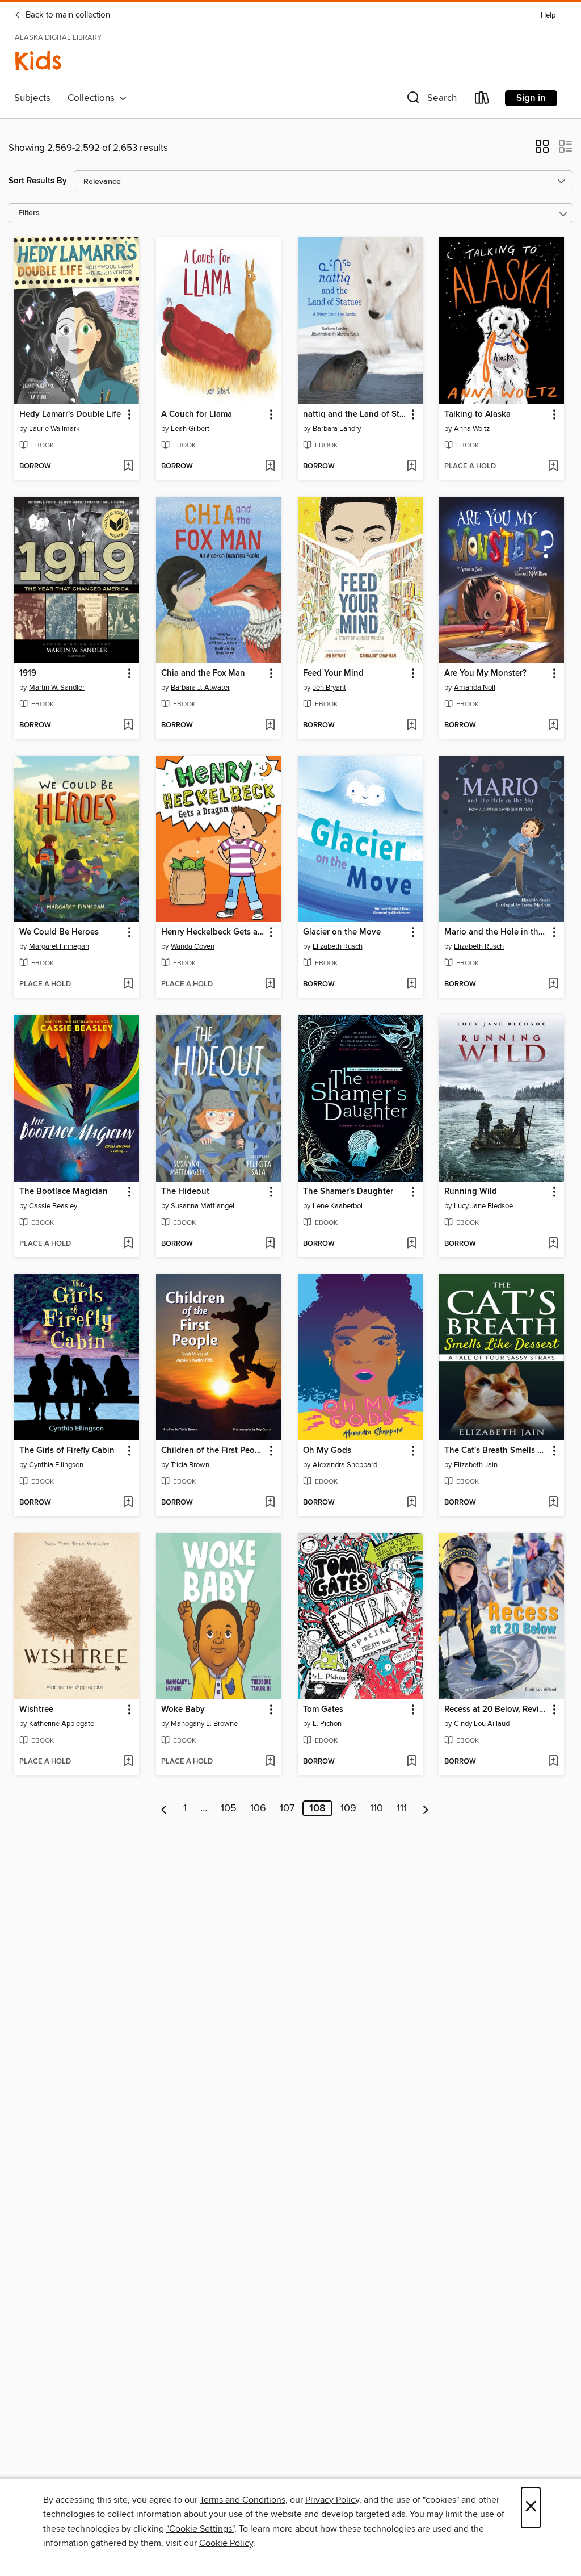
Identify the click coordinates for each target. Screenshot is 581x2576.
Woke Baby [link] (183, 1710)
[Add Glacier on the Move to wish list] (412, 985)
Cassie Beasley (53, 1206)
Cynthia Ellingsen (56, 1465)
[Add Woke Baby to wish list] (270, 1762)
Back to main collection (67, 15)
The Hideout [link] (185, 1192)
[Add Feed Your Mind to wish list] (412, 726)
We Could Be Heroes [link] (59, 932)
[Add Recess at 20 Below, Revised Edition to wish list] (553, 1762)
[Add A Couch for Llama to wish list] (270, 467)
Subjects (32, 98)
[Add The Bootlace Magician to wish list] (128, 1244)
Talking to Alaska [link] (477, 414)
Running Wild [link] (471, 1192)
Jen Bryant (329, 688)
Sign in (531, 98)
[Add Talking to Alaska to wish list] (553, 467)
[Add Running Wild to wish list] (553, 1244)
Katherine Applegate (62, 1724)
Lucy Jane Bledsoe (483, 1206)
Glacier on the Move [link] (342, 932)
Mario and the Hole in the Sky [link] (496, 932)
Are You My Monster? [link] (485, 673)
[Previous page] (164, 1808)
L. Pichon (327, 1724)
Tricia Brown (190, 1465)
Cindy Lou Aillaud (482, 1724)
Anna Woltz (472, 429)
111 (402, 1808)
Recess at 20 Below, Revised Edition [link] (496, 1710)
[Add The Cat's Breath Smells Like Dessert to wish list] (553, 1503)
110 (376, 1808)
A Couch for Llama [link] (197, 414)
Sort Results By (38, 181)
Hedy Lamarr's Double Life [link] (70, 414)
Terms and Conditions (243, 2500)
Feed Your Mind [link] (333, 673)
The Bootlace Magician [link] (64, 1192)
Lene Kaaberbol (338, 1206)
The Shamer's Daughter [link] (348, 1192)
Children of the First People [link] (213, 1451)
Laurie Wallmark (54, 429)
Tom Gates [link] (323, 1710)
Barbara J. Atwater (200, 688)
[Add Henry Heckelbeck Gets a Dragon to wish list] (270, 985)
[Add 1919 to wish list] (128, 726)
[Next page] (426, 1808)
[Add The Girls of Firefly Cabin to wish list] (128, 1503)
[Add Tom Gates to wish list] (412, 1762)
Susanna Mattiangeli (203, 1206)
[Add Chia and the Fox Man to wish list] (270, 726)
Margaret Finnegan (59, 946)
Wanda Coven (193, 946)
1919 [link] (28, 673)
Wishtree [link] (36, 1710)
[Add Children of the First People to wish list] (270, 1503)
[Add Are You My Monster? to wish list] (553, 726)
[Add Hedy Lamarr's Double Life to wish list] (128, 467)
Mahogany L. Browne (204, 1724)
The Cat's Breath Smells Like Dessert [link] (496, 1451)
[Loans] (482, 100)
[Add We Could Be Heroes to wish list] (128, 985)
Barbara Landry (337, 429)
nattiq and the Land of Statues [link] (355, 414)
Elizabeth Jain (476, 1465)
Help (548, 16)
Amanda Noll (475, 688)
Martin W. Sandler (57, 688)
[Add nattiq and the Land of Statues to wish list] (412, 467)
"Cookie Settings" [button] (200, 2529)
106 (258, 1808)
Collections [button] (93, 98)
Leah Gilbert (190, 429)
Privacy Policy (332, 2500)
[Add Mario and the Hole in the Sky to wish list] (553, 985)
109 (348, 1808)
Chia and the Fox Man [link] (203, 673)
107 (287, 1808)
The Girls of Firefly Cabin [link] (67, 1451)
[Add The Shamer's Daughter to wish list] (412, 1244)
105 (229, 1808)
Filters (29, 213)
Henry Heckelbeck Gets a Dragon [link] (213, 932)
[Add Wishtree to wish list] (128, 1762)
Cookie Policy (226, 2543)
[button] (431, 100)
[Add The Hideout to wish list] (270, 1244)
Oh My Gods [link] (327, 1451)
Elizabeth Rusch (338, 946)
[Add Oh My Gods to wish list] (412, 1503)
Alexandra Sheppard (345, 1465)
